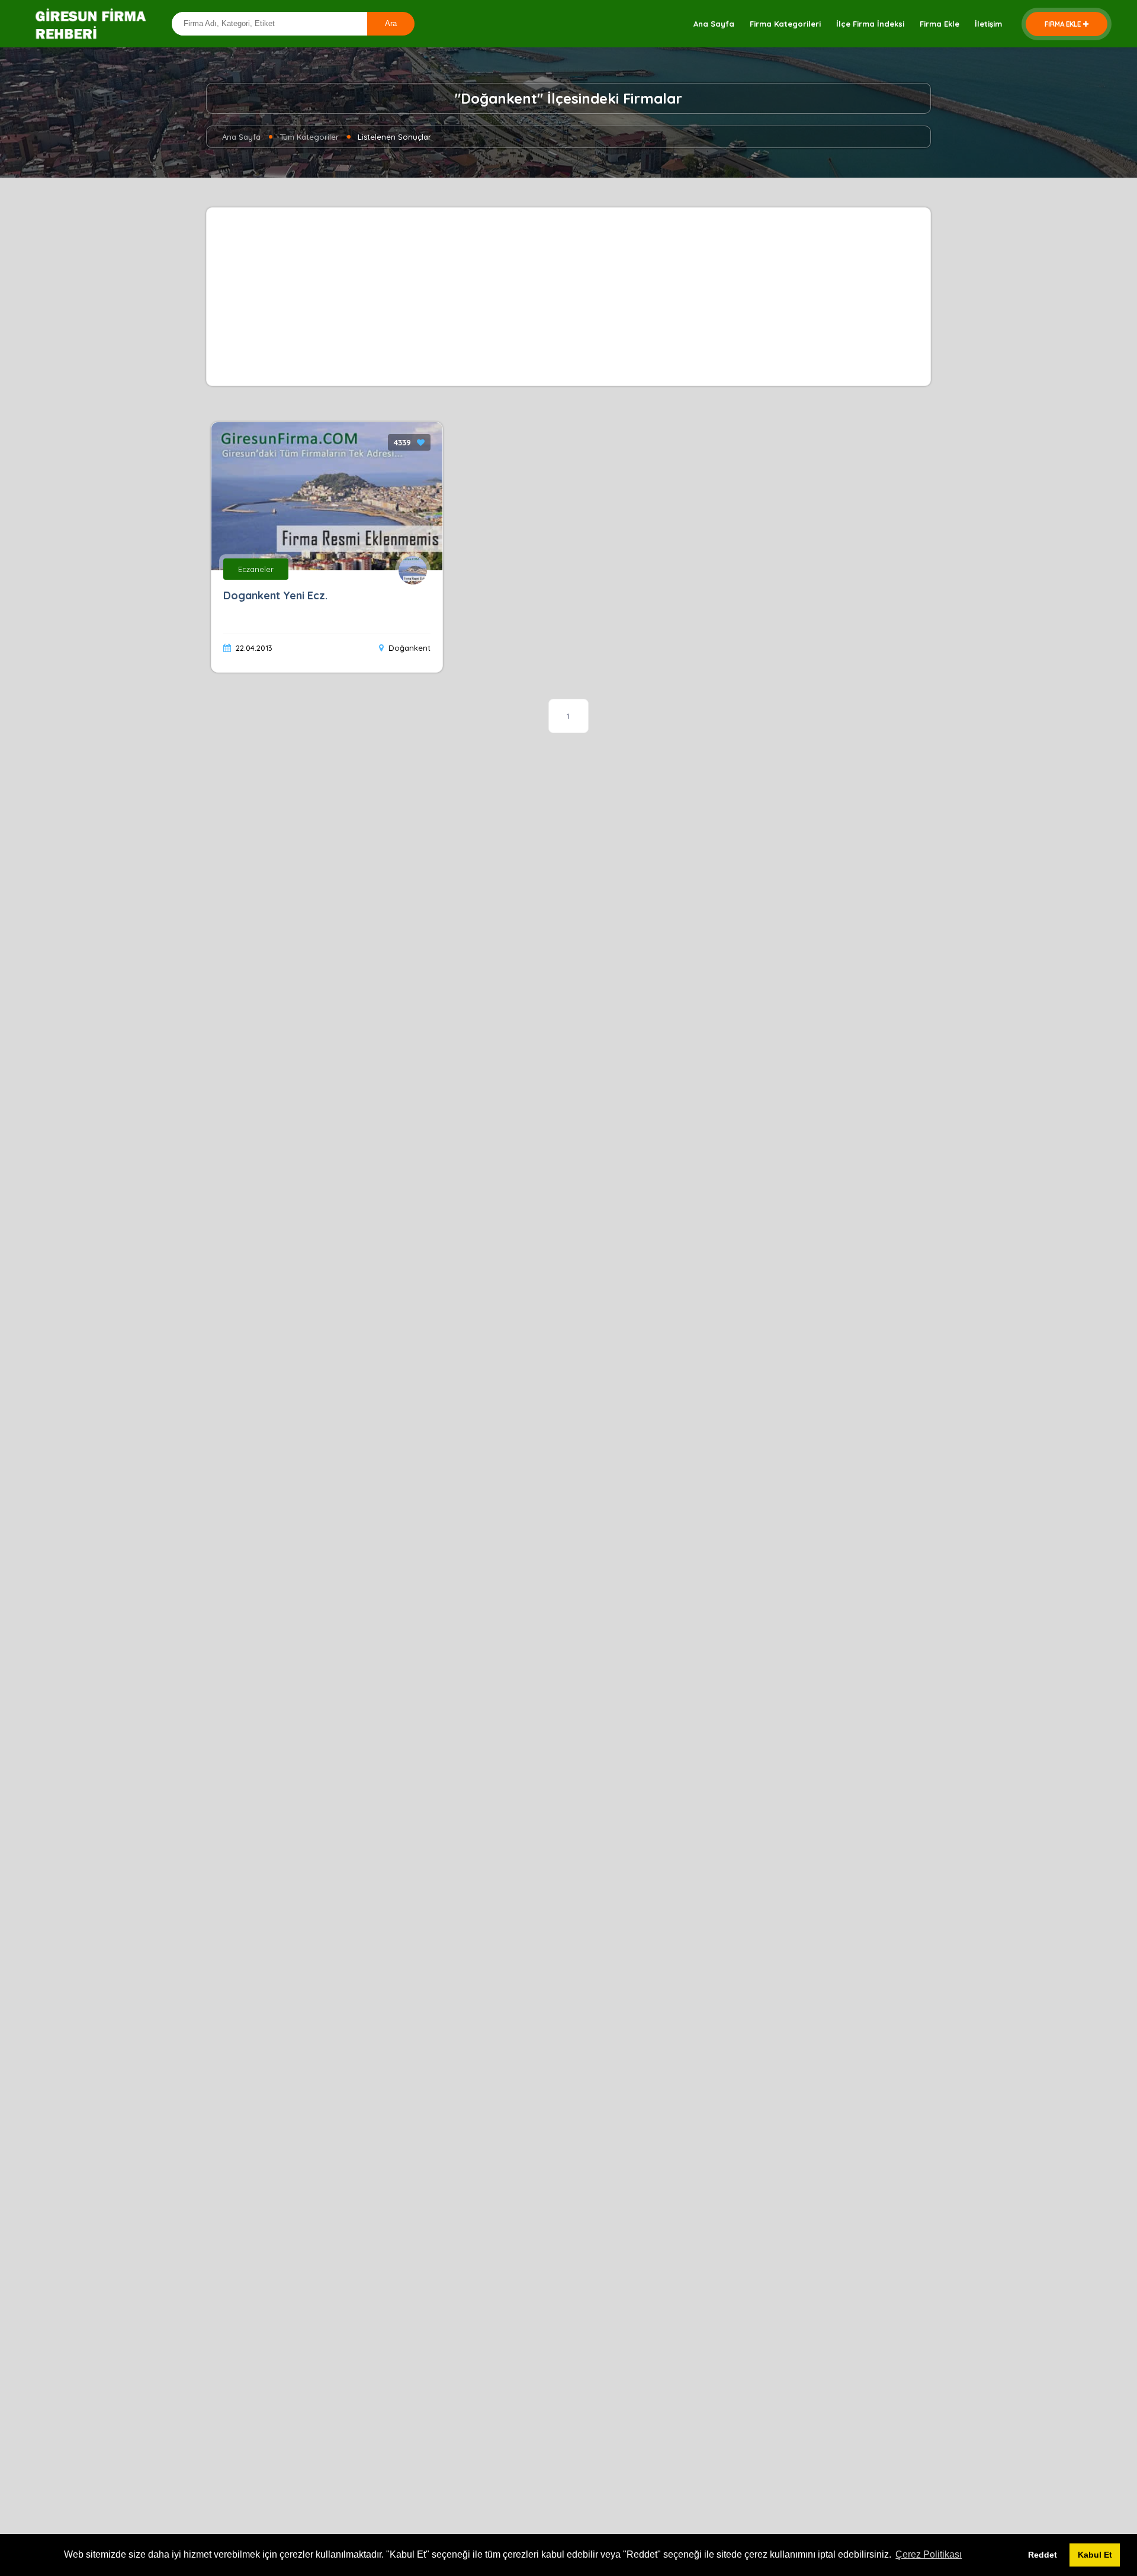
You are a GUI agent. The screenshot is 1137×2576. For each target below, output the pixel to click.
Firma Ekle (940, 24)
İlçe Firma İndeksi (870, 24)
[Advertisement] (568, 297)
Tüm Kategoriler (309, 137)
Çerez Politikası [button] (929, 2554)
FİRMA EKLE (1063, 24)
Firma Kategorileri (785, 24)
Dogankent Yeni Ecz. (275, 595)
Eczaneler (256, 569)
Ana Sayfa (714, 24)
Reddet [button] (1043, 2555)
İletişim (988, 24)
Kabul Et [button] (1095, 2555)
